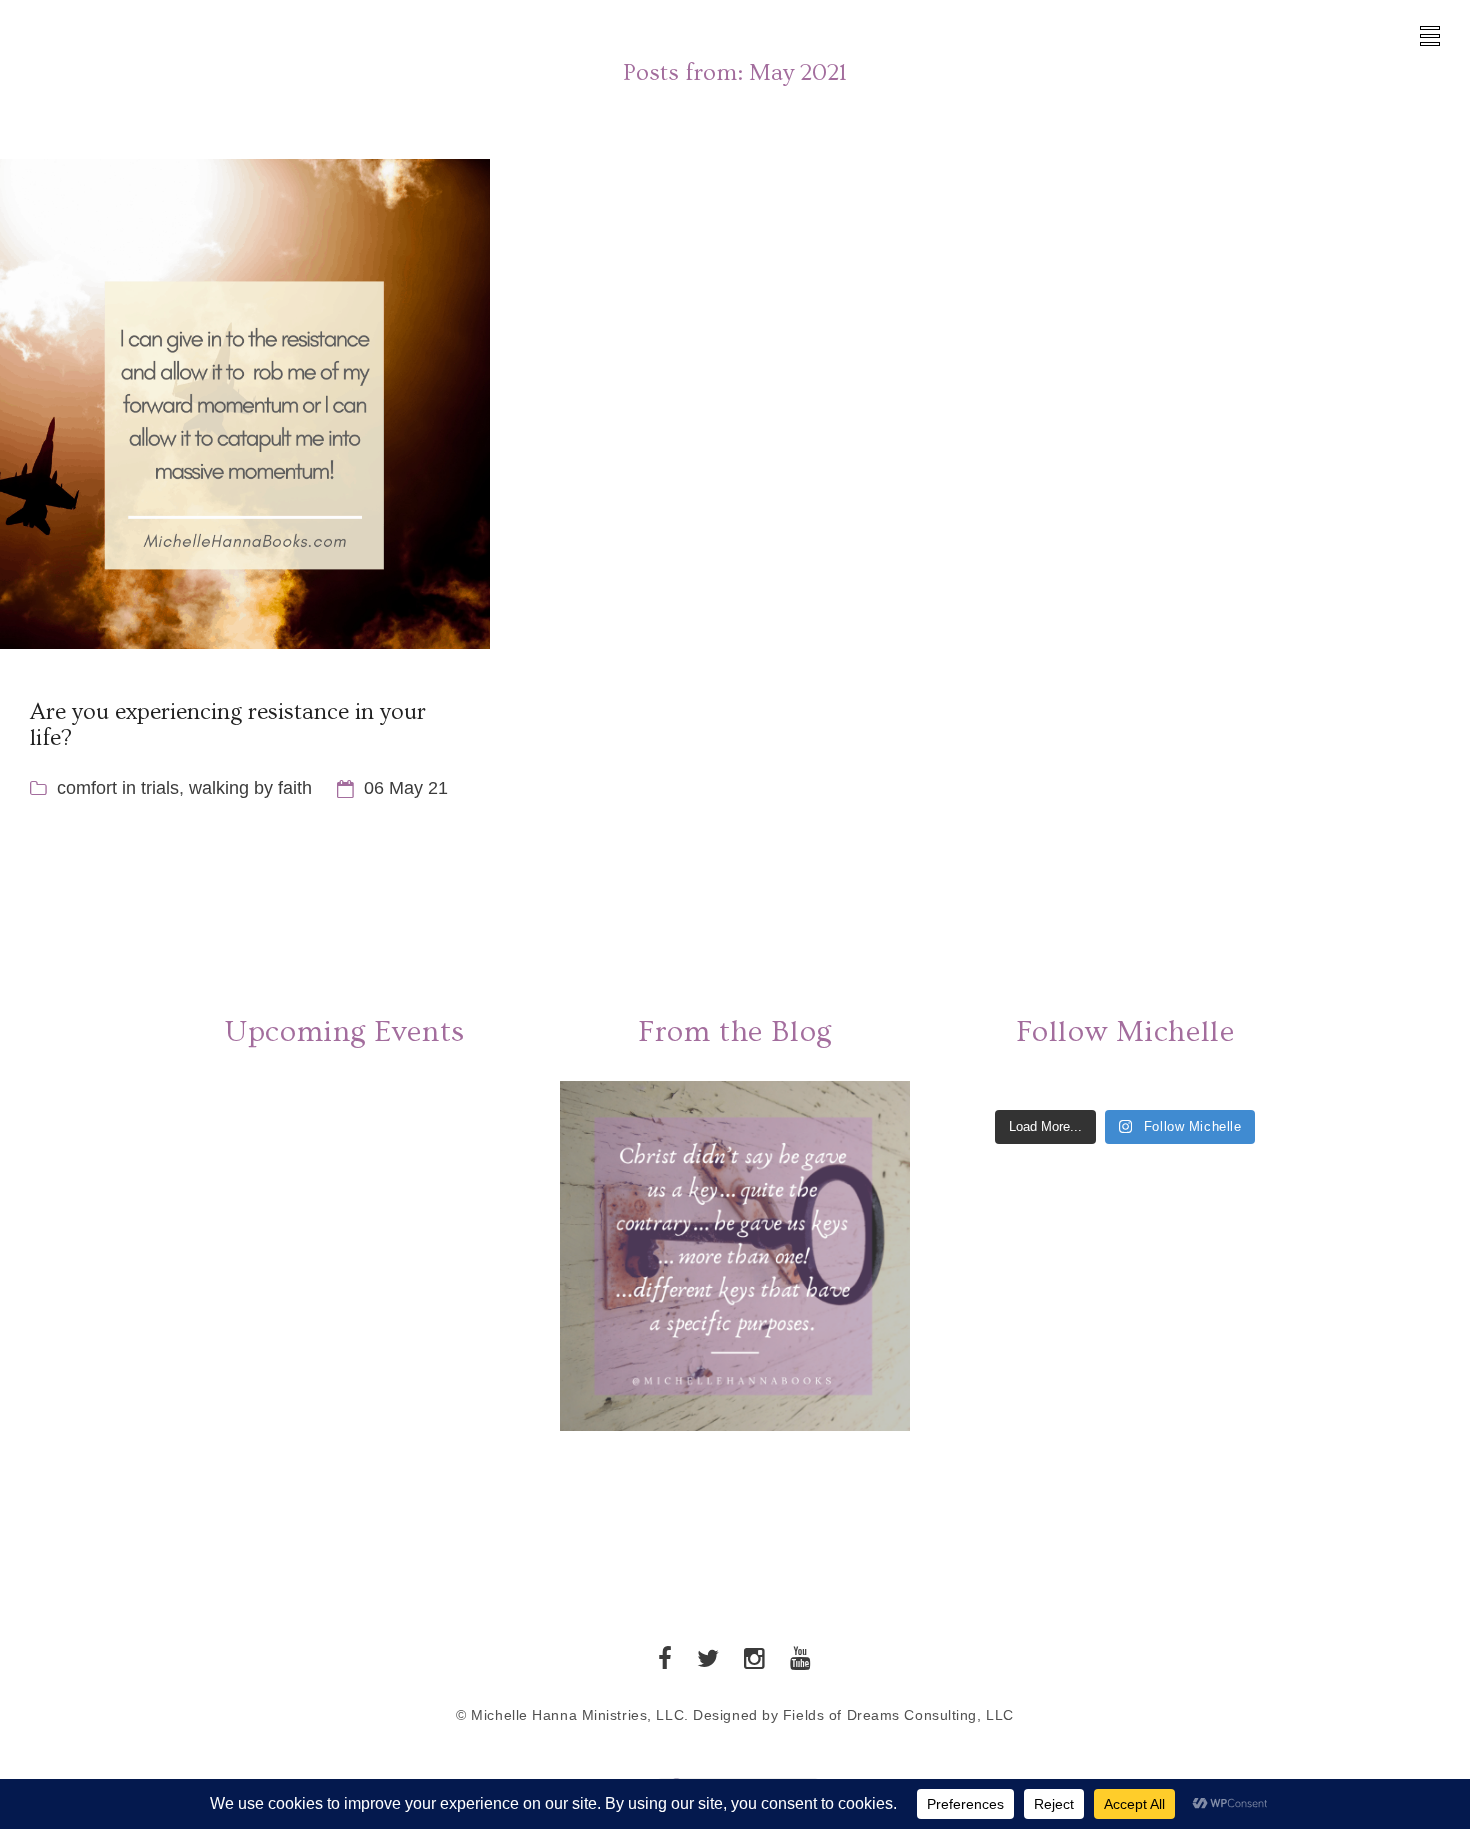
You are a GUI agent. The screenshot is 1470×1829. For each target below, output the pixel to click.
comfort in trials (118, 788)
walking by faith (250, 788)
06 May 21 (406, 788)
